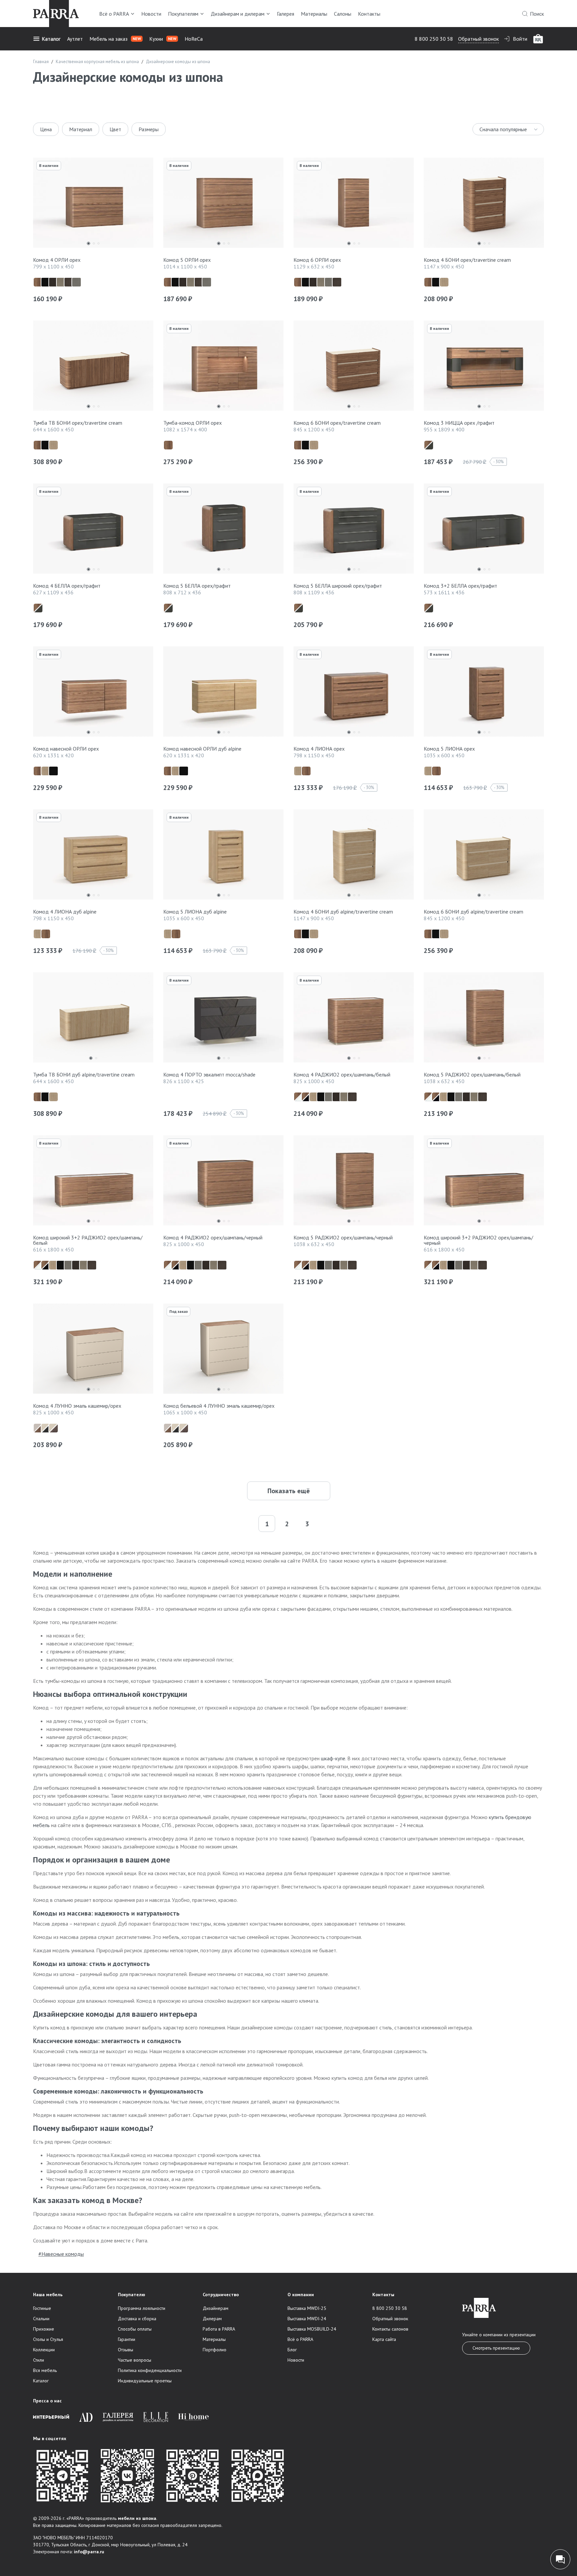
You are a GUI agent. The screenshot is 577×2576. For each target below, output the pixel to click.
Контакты (369, 14)
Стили (39, 2360)
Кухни (163, 39)
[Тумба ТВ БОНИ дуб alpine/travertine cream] (93, 1019)
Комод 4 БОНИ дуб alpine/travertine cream (343, 912)
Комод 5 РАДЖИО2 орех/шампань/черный (343, 1237)
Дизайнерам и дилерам (238, 14)
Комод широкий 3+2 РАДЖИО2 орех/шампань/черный (478, 1240)
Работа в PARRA (219, 2329)
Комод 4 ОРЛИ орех (57, 260)
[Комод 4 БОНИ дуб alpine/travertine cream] (354, 856)
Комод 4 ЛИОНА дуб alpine (65, 912)
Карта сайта (384, 2339)
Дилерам (212, 2319)
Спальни (41, 2319)
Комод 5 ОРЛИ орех (187, 260)
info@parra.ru (89, 2552)
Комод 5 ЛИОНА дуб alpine (195, 912)
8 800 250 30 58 (434, 39)
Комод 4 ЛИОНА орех (319, 749)
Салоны (343, 14)
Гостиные (42, 2308)
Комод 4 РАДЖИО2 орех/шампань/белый (342, 1074)
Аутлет (75, 39)
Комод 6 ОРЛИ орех (317, 260)
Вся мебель (45, 2370)
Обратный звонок (478, 39)
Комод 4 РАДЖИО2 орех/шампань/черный (213, 1237)
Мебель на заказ (115, 39)
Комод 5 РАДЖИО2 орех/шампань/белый (472, 1074)
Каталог (51, 39)
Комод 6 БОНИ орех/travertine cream (337, 423)
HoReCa (194, 39)
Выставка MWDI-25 (307, 2308)
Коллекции (44, 2350)
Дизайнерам (216, 2308)
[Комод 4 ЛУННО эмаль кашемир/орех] (93, 1350)
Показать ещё (289, 1491)
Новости (151, 14)
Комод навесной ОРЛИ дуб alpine (202, 749)
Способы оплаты (135, 2329)
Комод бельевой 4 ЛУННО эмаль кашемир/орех (219, 1406)
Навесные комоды (63, 2254)
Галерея (285, 14)
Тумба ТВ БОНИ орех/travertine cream (78, 423)
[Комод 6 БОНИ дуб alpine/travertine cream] (484, 856)
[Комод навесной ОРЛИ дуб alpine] (223, 693)
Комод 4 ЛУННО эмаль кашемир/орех (77, 1406)
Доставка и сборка (137, 2319)
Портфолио (215, 2350)
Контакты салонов (390, 2329)
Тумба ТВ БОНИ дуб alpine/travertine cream (84, 1074)
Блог (292, 2350)
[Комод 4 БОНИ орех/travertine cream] (484, 204)
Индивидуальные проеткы (145, 2381)
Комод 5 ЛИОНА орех (449, 749)
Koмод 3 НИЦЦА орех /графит (459, 423)
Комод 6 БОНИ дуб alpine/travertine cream (473, 912)
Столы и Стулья (48, 2339)
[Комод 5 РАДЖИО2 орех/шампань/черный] (354, 1182)
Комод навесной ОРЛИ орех (66, 749)
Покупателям (183, 14)
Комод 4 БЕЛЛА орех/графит (67, 586)
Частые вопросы (135, 2360)
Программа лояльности (142, 2308)
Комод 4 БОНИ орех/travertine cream (467, 260)
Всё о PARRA (114, 14)
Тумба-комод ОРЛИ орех (193, 423)
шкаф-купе (333, 1758)
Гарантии (127, 2339)
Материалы (314, 14)
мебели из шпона (137, 2518)
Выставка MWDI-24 (307, 2319)
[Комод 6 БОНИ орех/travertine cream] (354, 367)
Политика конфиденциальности (150, 2370)
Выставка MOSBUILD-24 (312, 2329)
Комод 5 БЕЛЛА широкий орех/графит (338, 586)
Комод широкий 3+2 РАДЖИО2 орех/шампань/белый (88, 1240)
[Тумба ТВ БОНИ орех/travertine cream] (93, 367)
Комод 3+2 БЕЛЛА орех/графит (460, 586)
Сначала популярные (503, 129)
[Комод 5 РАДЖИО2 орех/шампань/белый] (484, 1019)
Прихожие (44, 2329)
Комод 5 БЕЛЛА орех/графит (197, 586)
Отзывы (126, 2350)
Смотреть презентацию (496, 2348)
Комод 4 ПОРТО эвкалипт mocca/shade (209, 1074)
